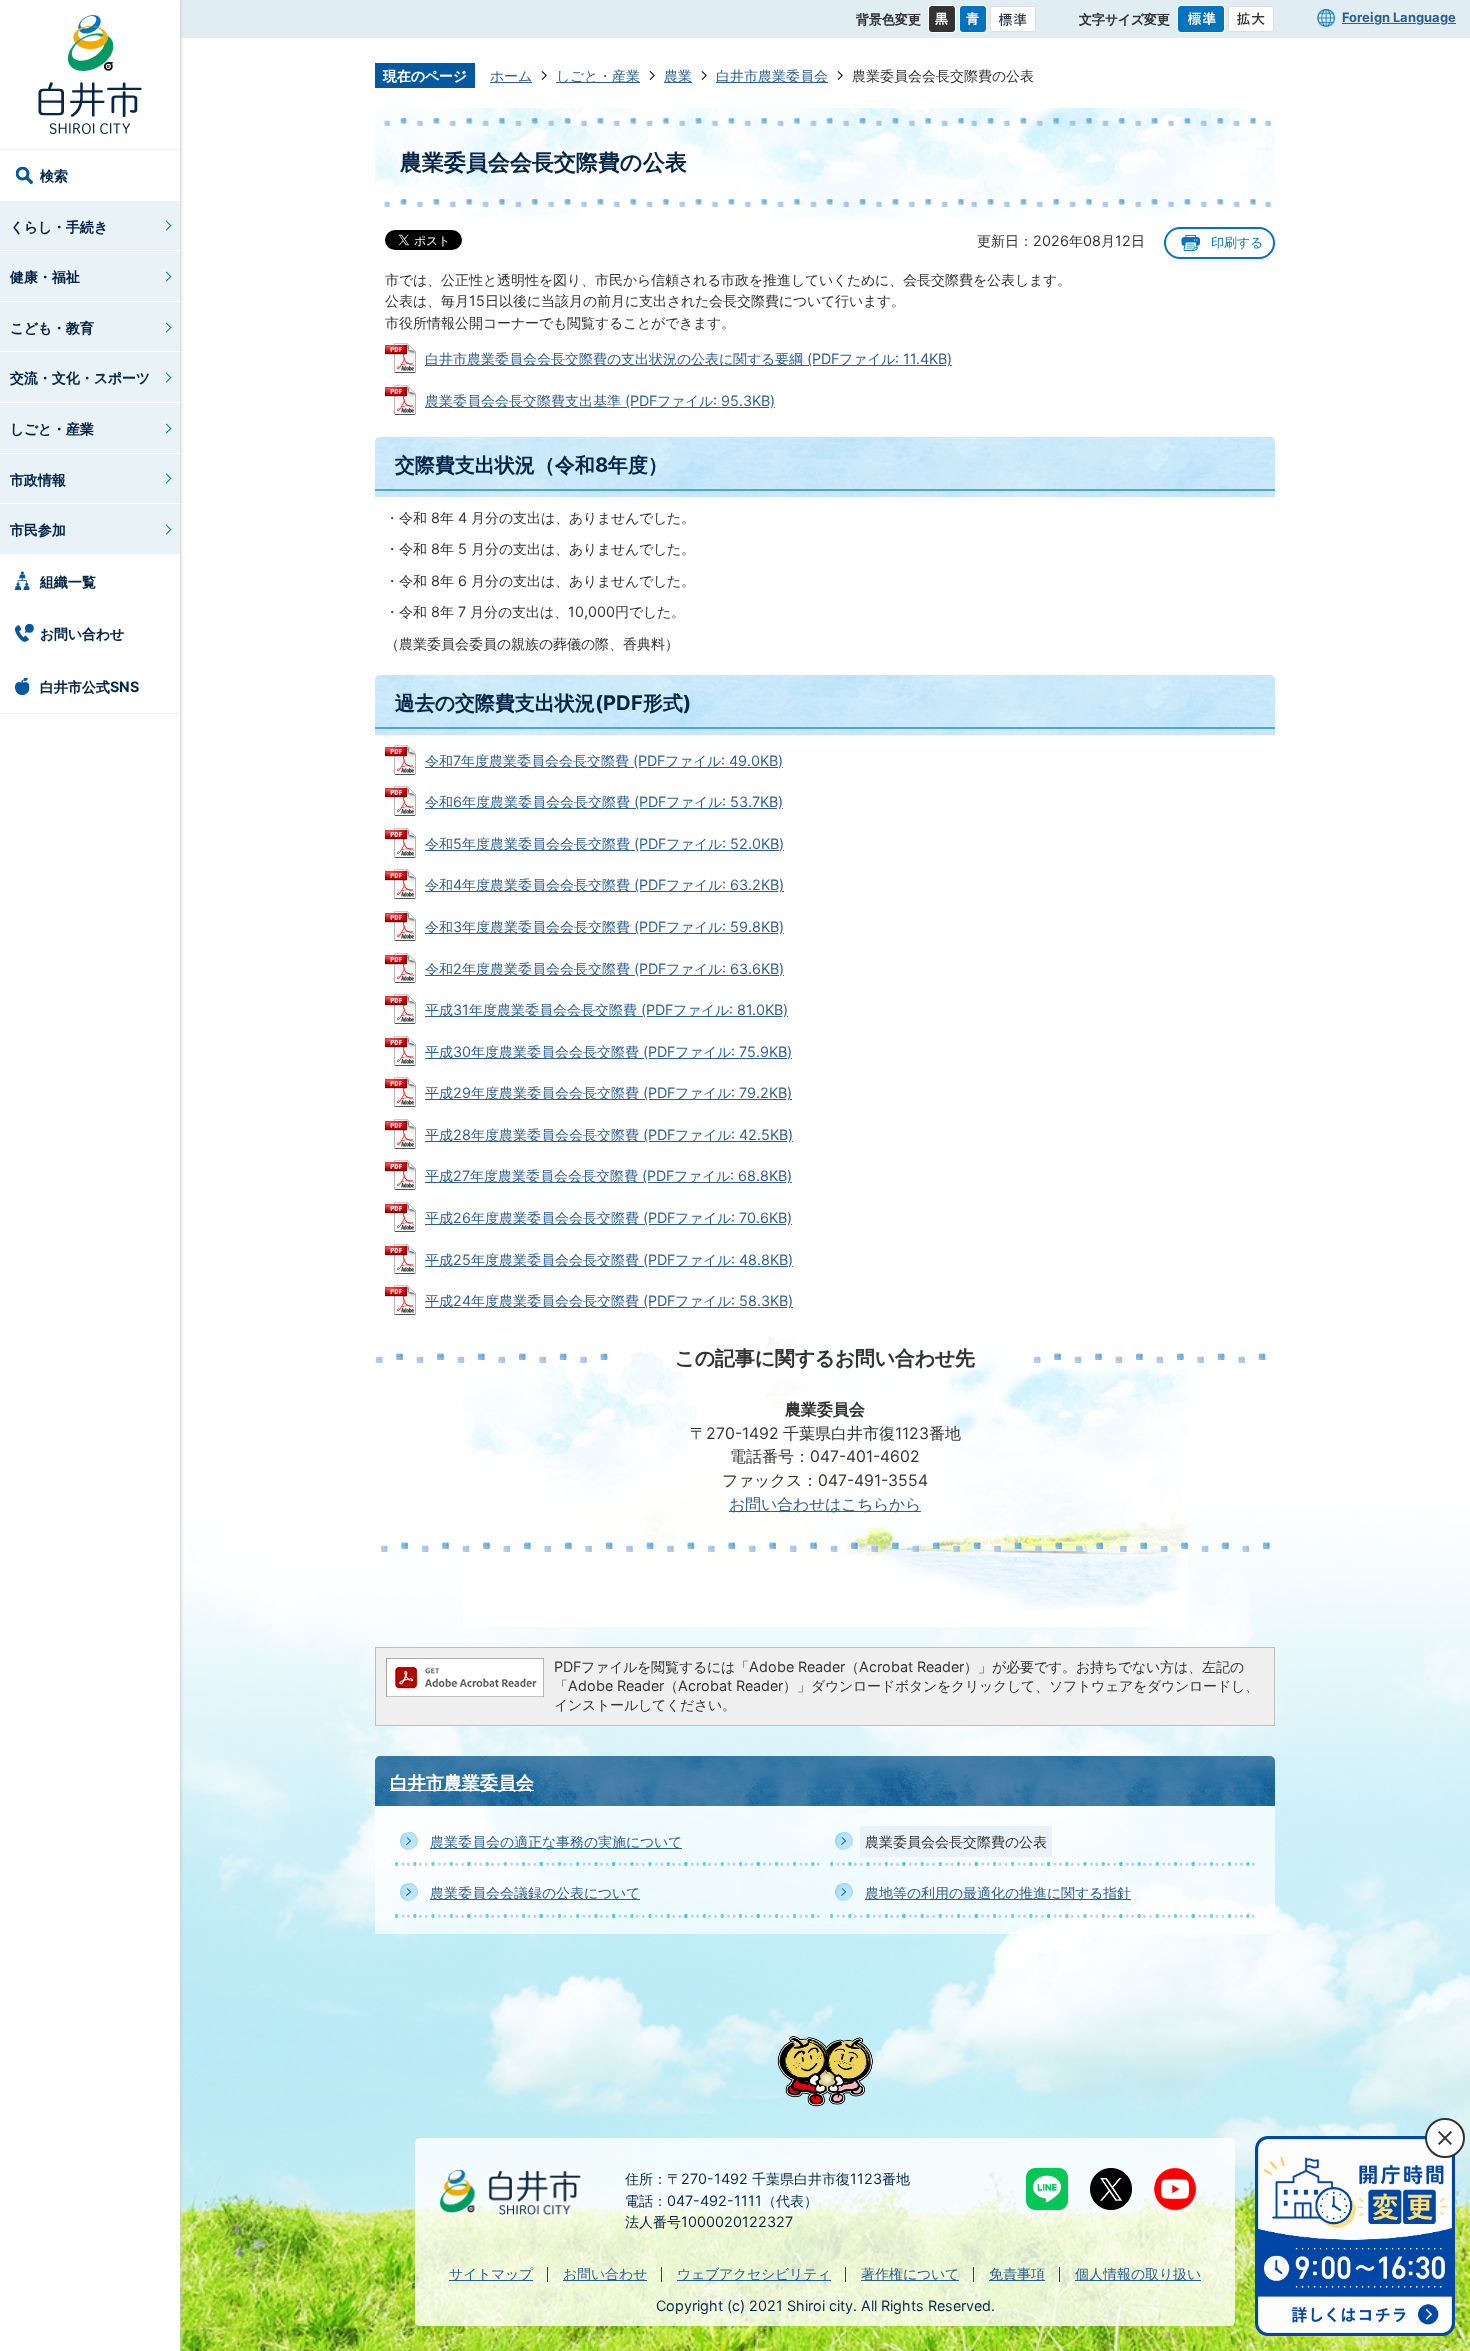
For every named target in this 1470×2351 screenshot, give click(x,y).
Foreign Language (1399, 17)
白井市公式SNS (89, 686)
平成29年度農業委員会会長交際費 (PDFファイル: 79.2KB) (608, 1092)
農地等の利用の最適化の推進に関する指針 (998, 1892)
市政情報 (38, 479)
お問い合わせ (82, 633)
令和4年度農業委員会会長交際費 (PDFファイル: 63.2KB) (604, 884)
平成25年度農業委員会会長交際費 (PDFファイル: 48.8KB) (609, 1259)
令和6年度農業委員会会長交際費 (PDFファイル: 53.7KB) (604, 801)
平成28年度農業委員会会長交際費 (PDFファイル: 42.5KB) (609, 1134)
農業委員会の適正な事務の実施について (556, 1841)
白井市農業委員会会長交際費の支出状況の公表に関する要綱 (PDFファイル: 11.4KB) (688, 358)
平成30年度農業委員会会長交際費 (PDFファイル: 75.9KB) (608, 1051)
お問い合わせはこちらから (825, 1504)
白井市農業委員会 (772, 75)
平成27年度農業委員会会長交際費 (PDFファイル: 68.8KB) (608, 1175)
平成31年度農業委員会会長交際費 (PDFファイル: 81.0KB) (606, 1009)
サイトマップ (491, 2273)
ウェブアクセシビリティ (754, 2273)
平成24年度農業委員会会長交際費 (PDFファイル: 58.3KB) (609, 1300)
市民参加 (38, 529)
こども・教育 (52, 327)
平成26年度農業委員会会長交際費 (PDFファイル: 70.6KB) (608, 1217)
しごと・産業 (52, 428)
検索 (54, 175)
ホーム (511, 75)
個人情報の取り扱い (1138, 2273)
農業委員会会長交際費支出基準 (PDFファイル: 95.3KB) (600, 400)
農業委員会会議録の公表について (535, 1892)
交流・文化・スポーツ (80, 377)
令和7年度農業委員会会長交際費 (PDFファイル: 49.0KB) (604, 760)
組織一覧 (68, 581)
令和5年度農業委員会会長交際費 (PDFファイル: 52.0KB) (604, 843)
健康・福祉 (45, 276)
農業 (678, 75)
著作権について (910, 2273)
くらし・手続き (59, 226)
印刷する (1237, 242)
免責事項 (1017, 2273)
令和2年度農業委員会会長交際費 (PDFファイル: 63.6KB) (604, 968)
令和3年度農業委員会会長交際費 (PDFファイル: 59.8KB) (604, 926)
